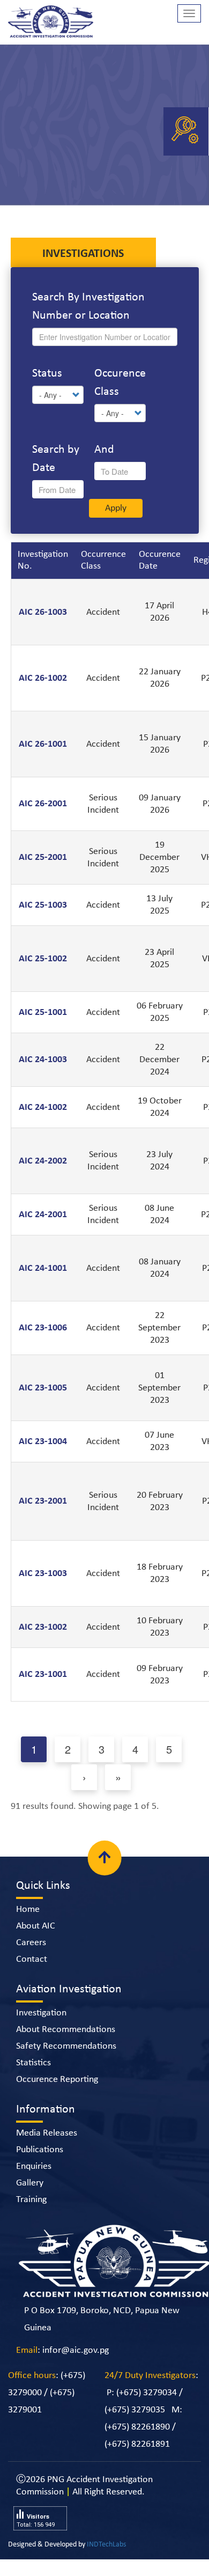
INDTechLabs (106, 2563)
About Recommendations (66, 2048)
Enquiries (34, 2185)
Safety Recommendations (66, 2065)
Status (47, 374)
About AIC (36, 1944)
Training (31, 2218)
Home (28, 1928)
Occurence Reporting (57, 2098)
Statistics (33, 2081)
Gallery (30, 2201)
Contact (32, 1978)
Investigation (41, 2031)
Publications (40, 2168)
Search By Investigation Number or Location (88, 307)
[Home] (51, 24)
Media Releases (47, 2151)
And (104, 450)
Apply (116, 573)
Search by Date (56, 459)
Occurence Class (120, 383)
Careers (31, 1961)
